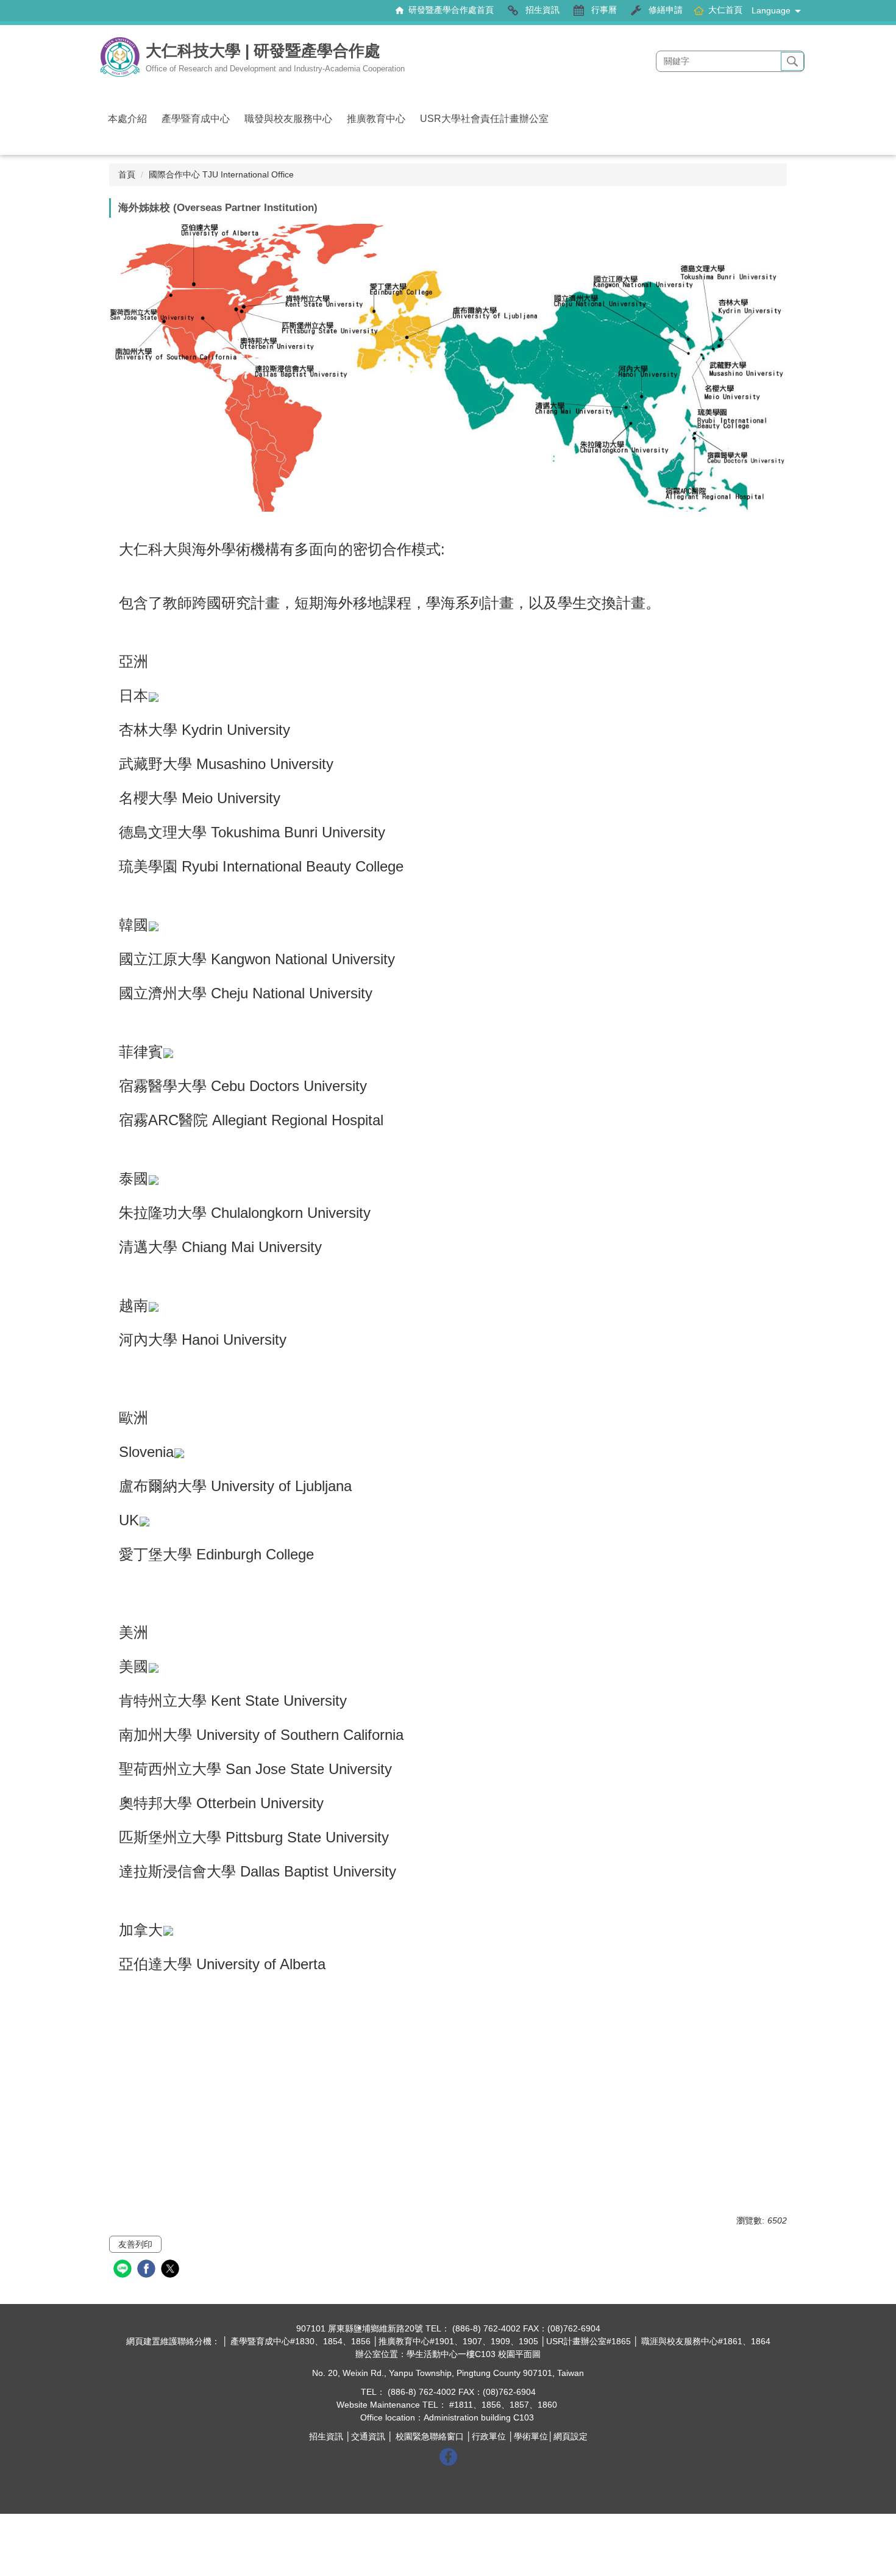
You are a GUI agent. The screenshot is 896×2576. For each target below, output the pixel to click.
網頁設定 (571, 2436)
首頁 (127, 174)
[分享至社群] (124, 2270)
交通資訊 (368, 2436)
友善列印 (135, 2244)
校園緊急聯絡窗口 (430, 2436)
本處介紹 (127, 119)
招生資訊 (326, 2436)
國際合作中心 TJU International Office (221, 174)
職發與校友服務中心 (288, 119)
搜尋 (792, 62)
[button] (447, 2142)
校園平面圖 (519, 2354)
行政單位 (489, 2436)
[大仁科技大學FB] (448, 2456)
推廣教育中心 (376, 119)
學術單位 (531, 2436)
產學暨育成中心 (196, 119)
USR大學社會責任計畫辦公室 (484, 119)
